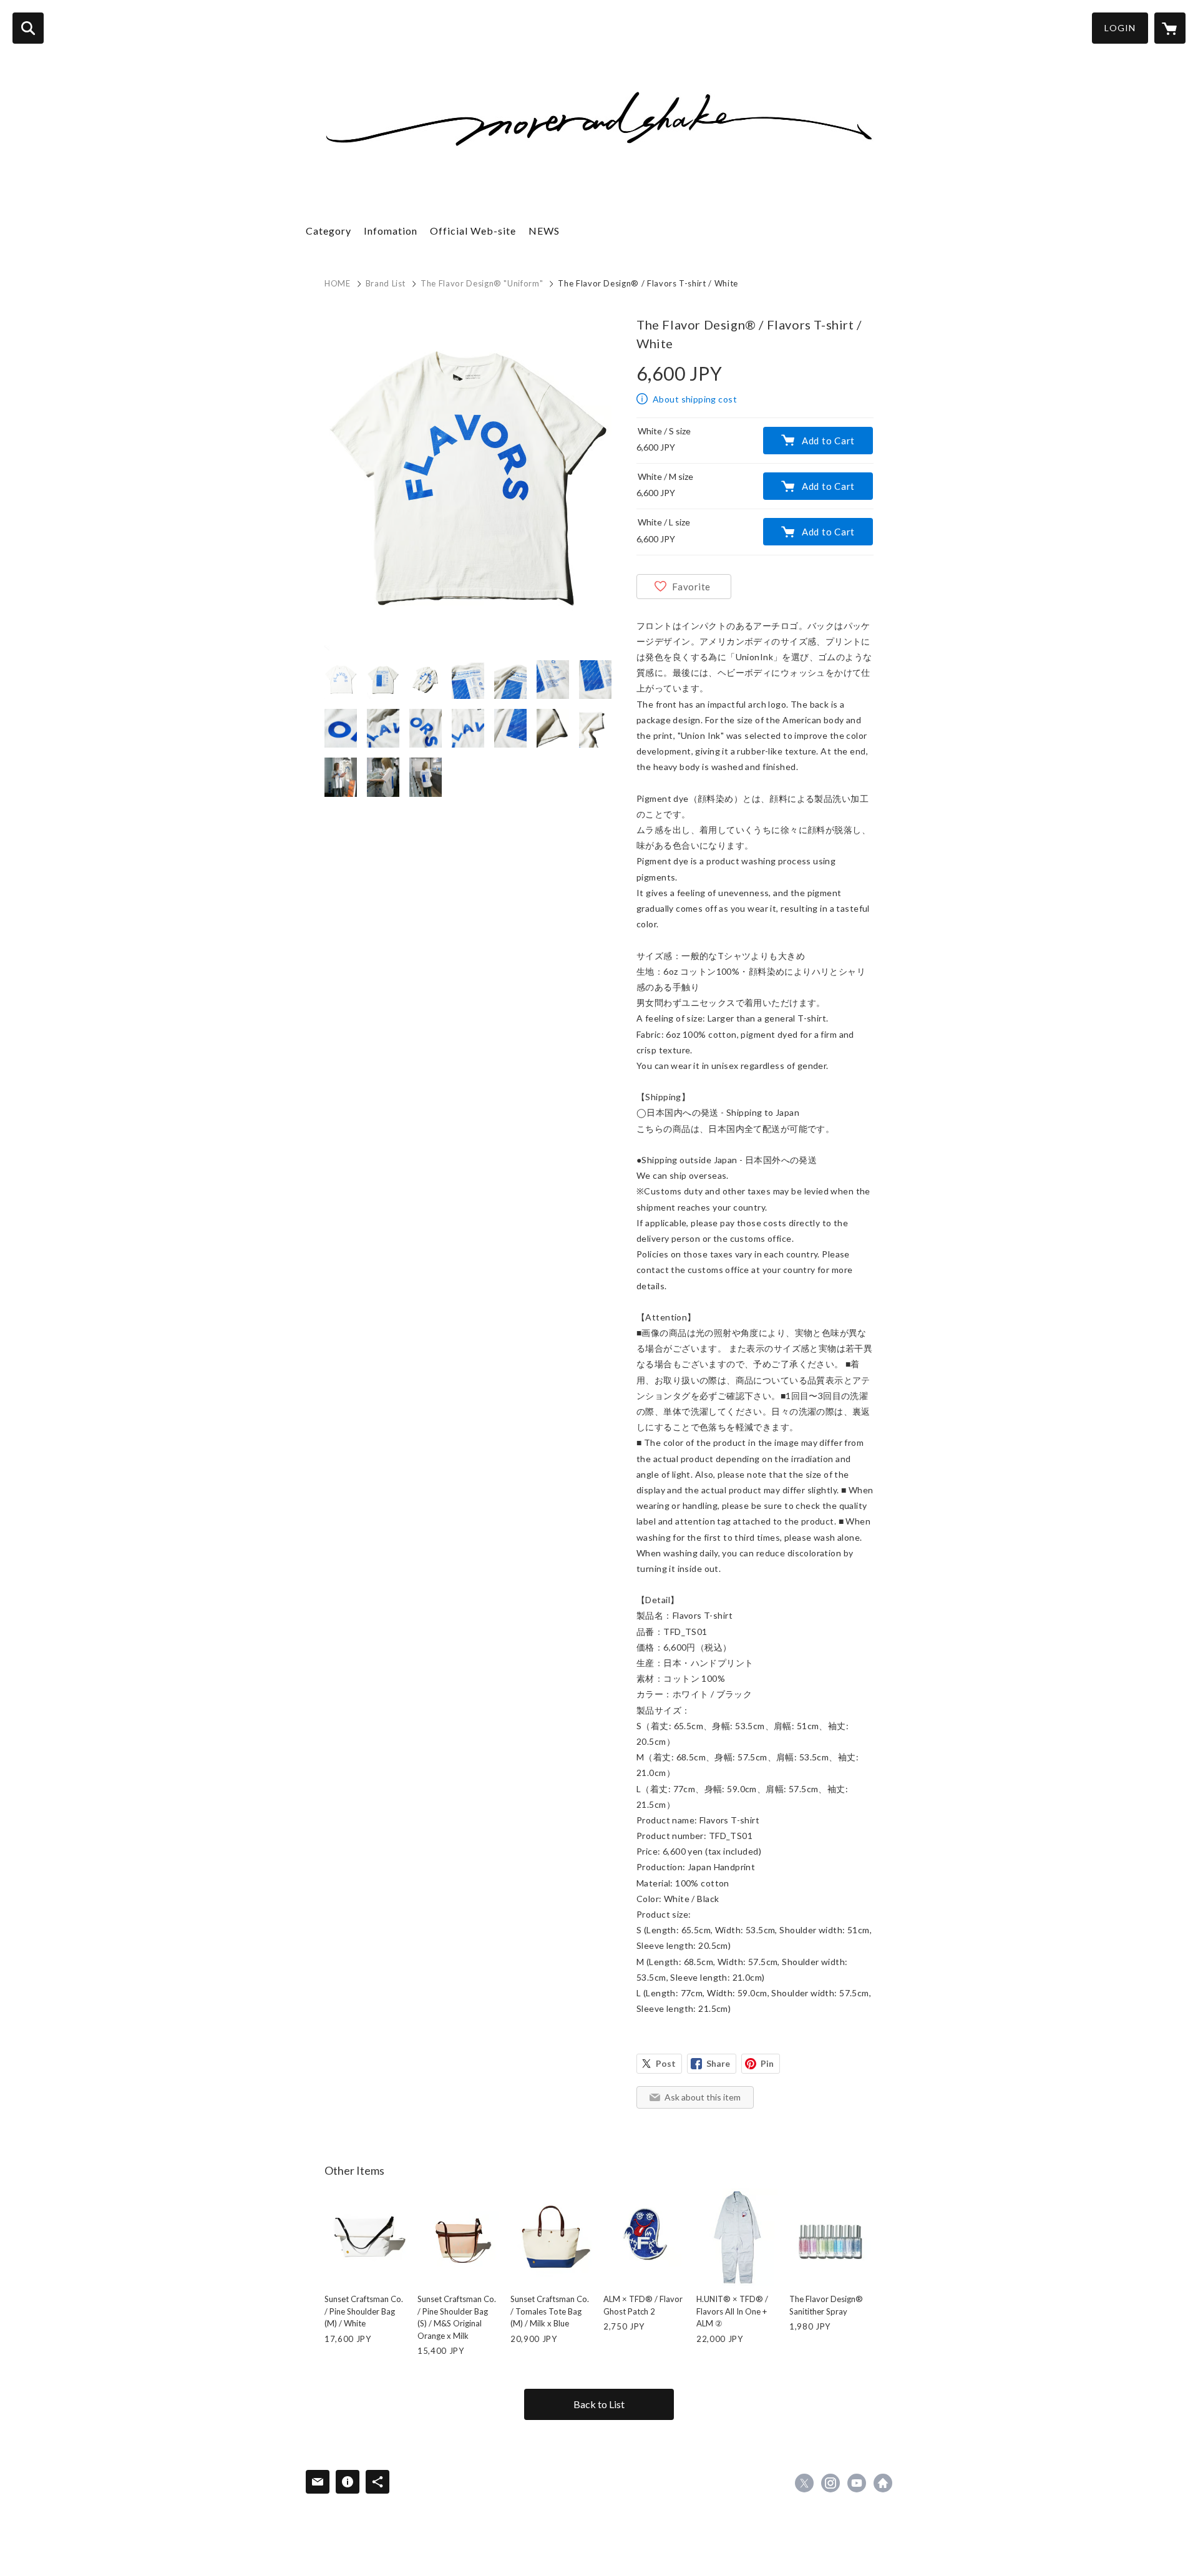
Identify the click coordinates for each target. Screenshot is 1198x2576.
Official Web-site (473, 231)
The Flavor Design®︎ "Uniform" (482, 283)
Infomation (391, 231)
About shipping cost (695, 399)
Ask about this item (703, 2097)
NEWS (544, 231)
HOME (338, 283)
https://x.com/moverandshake (804, 2483)
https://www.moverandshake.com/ (883, 2483)
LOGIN (1120, 28)
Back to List (599, 2404)
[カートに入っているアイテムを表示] (1170, 28)
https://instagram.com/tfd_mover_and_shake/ (830, 2483)
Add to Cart (828, 441)
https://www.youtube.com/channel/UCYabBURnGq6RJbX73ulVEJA (857, 2483)
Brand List (386, 283)
